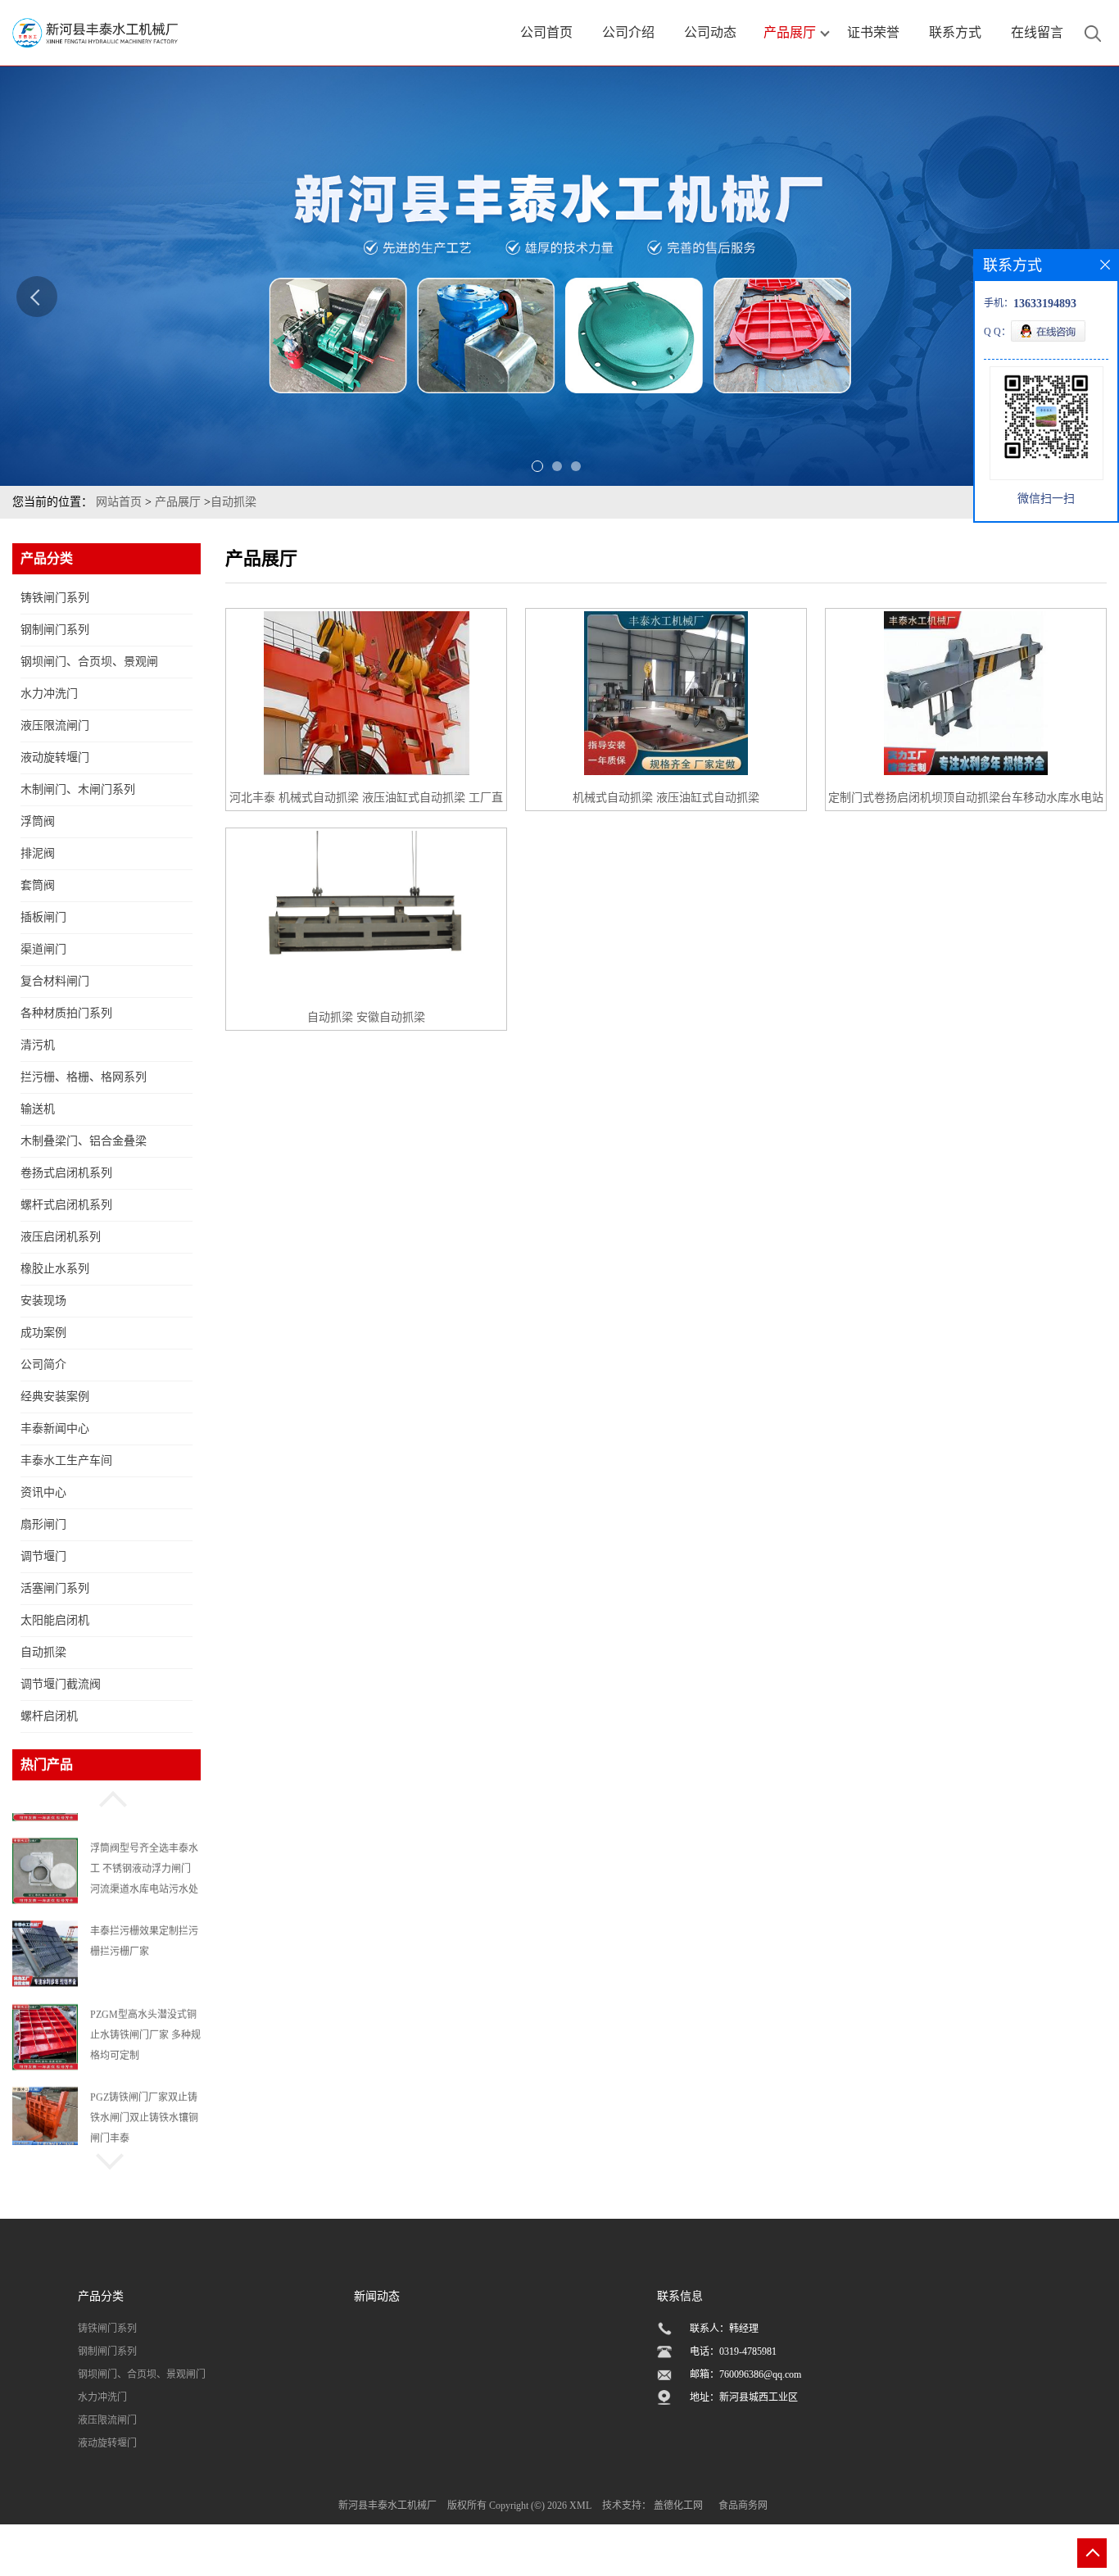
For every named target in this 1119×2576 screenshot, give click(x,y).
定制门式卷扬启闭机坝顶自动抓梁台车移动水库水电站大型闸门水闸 (966, 801)
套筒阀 (38, 885)
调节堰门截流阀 (61, 1684)
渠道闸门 (43, 949)
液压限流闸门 (55, 726)
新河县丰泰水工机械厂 (387, 2506)
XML (580, 2506)
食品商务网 (743, 2506)
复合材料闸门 (55, 981)
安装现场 (43, 1301)
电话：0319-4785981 (733, 2352)
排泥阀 (38, 853)
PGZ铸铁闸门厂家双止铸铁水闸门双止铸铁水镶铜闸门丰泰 (144, 2101)
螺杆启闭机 (49, 1716)
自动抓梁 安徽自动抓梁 (366, 1017)
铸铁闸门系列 (55, 598)
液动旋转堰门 (55, 757)
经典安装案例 (55, 1397)
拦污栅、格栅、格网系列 (84, 1077)
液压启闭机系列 (61, 1237)
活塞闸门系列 (55, 1588)
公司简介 (43, 1365)
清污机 (38, 1045)
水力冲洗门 (49, 694)
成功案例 (43, 1333)
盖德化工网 (678, 2506)
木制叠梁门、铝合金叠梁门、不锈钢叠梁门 (84, 1146)
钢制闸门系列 (55, 630)
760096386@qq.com (760, 2374)
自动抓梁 (233, 502)
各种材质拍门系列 (66, 1013)
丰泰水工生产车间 (66, 1460)
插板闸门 (43, 917)
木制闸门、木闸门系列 (78, 789)
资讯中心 (43, 1492)
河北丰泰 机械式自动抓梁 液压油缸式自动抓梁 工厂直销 (366, 801)
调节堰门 (43, 1556)
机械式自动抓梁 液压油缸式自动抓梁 (666, 798)
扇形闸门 (43, 1524)
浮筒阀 (38, 821)
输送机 (38, 1109)
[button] (106, 1797)
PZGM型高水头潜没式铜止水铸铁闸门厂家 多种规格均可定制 (145, 2018)
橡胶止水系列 (55, 1269)
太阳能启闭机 (55, 1620)
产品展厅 (178, 502)
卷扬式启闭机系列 (66, 1173)
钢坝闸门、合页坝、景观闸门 (89, 667)
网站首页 (119, 502)
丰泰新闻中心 (55, 1429)
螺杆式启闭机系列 (66, 1205)
